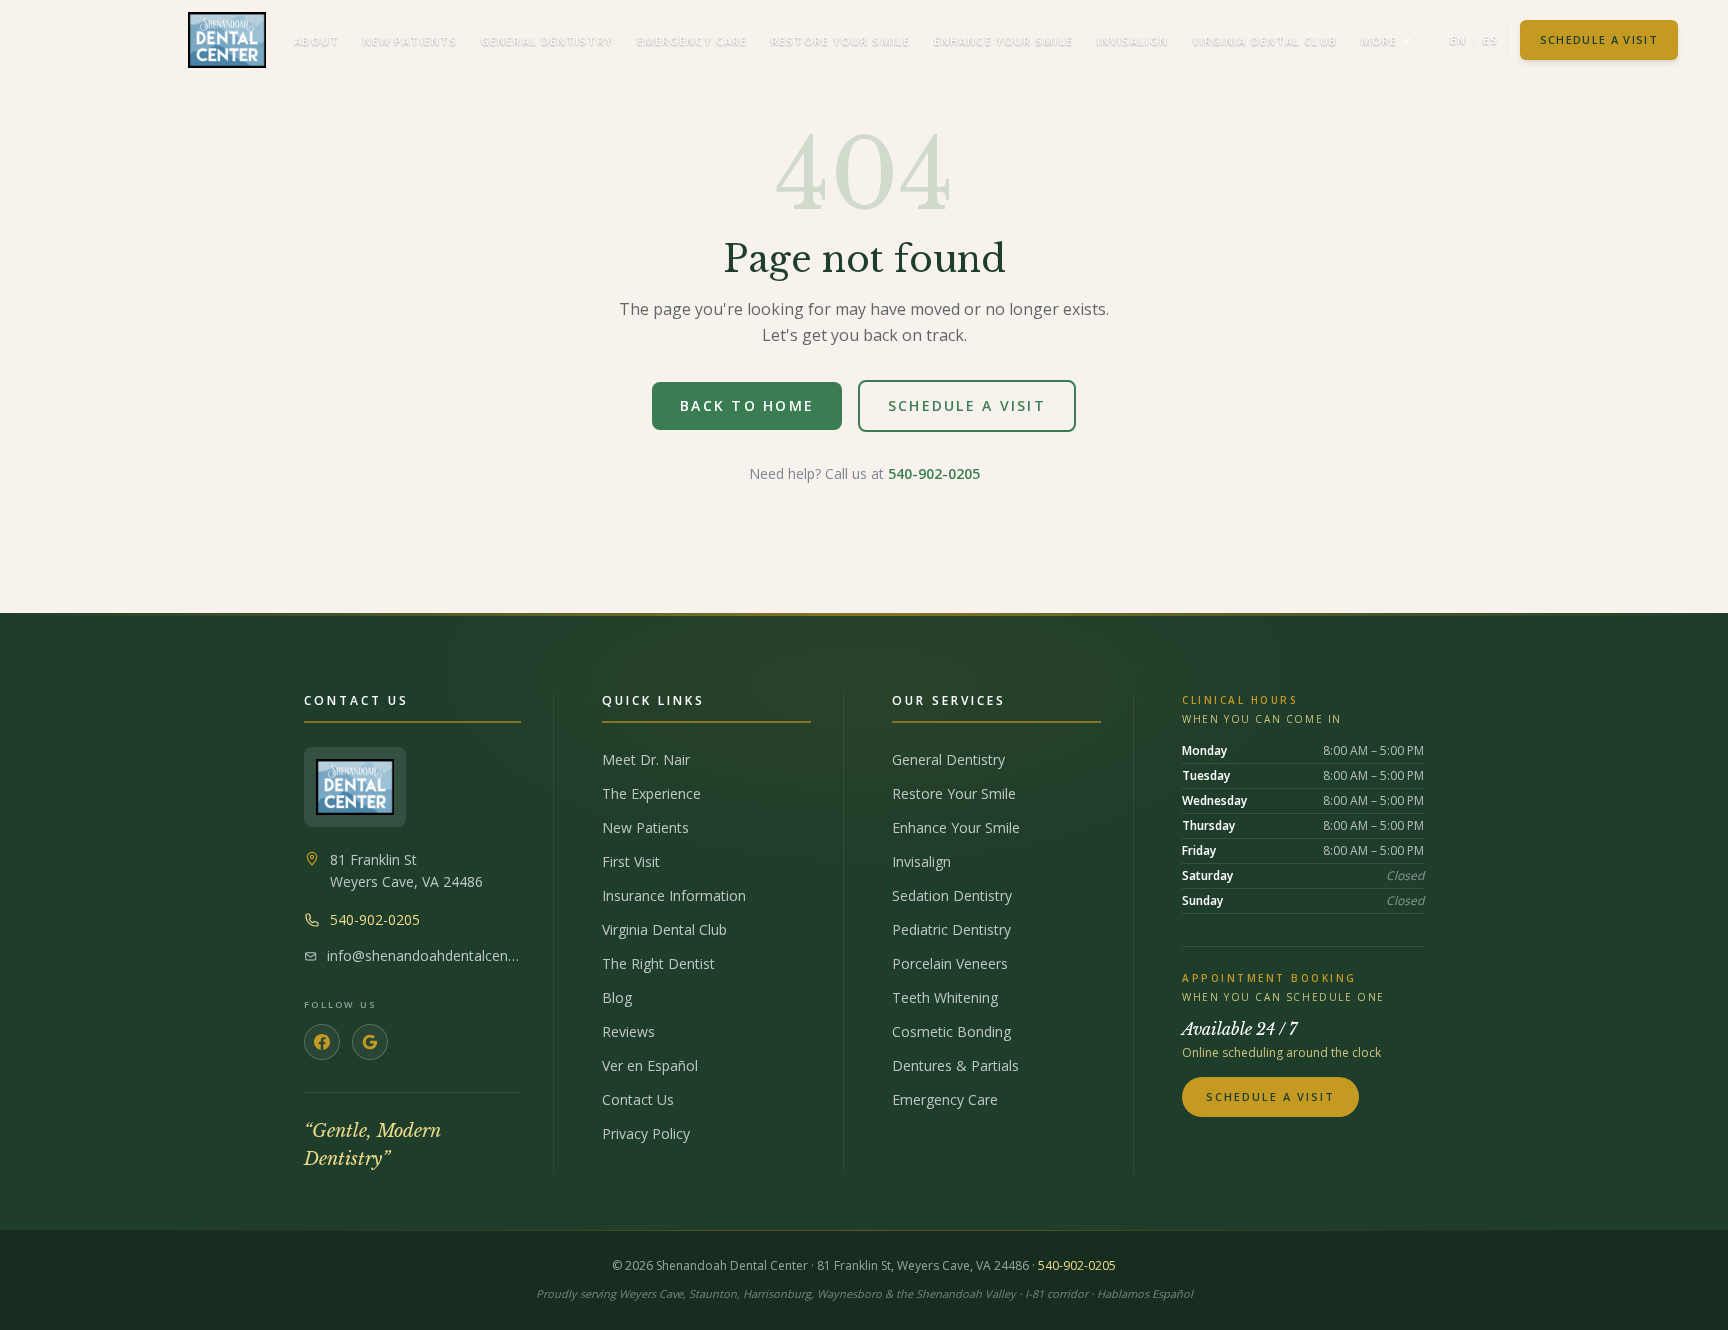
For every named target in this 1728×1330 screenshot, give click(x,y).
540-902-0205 (934, 473)
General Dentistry (547, 40)
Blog (617, 997)
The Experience (651, 793)
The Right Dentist (658, 963)
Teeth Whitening (945, 997)
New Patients (410, 40)
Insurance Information (674, 895)
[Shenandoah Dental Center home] (227, 40)
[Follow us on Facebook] (322, 1042)
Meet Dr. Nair (646, 759)
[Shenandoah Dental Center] (355, 787)
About (316, 40)
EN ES (1474, 39)
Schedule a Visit (1599, 39)
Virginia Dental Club (1264, 40)
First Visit (631, 861)
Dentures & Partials (955, 1065)
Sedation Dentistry (952, 895)
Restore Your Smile (840, 40)
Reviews (628, 1031)
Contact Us (638, 1099)
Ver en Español (650, 1065)
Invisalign (1132, 40)
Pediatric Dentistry (951, 929)
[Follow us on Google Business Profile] (370, 1042)
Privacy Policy (646, 1133)
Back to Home (747, 405)
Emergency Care (692, 40)
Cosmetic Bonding (951, 1031)
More (1379, 40)
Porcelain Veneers (950, 963)
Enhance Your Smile (1003, 40)
